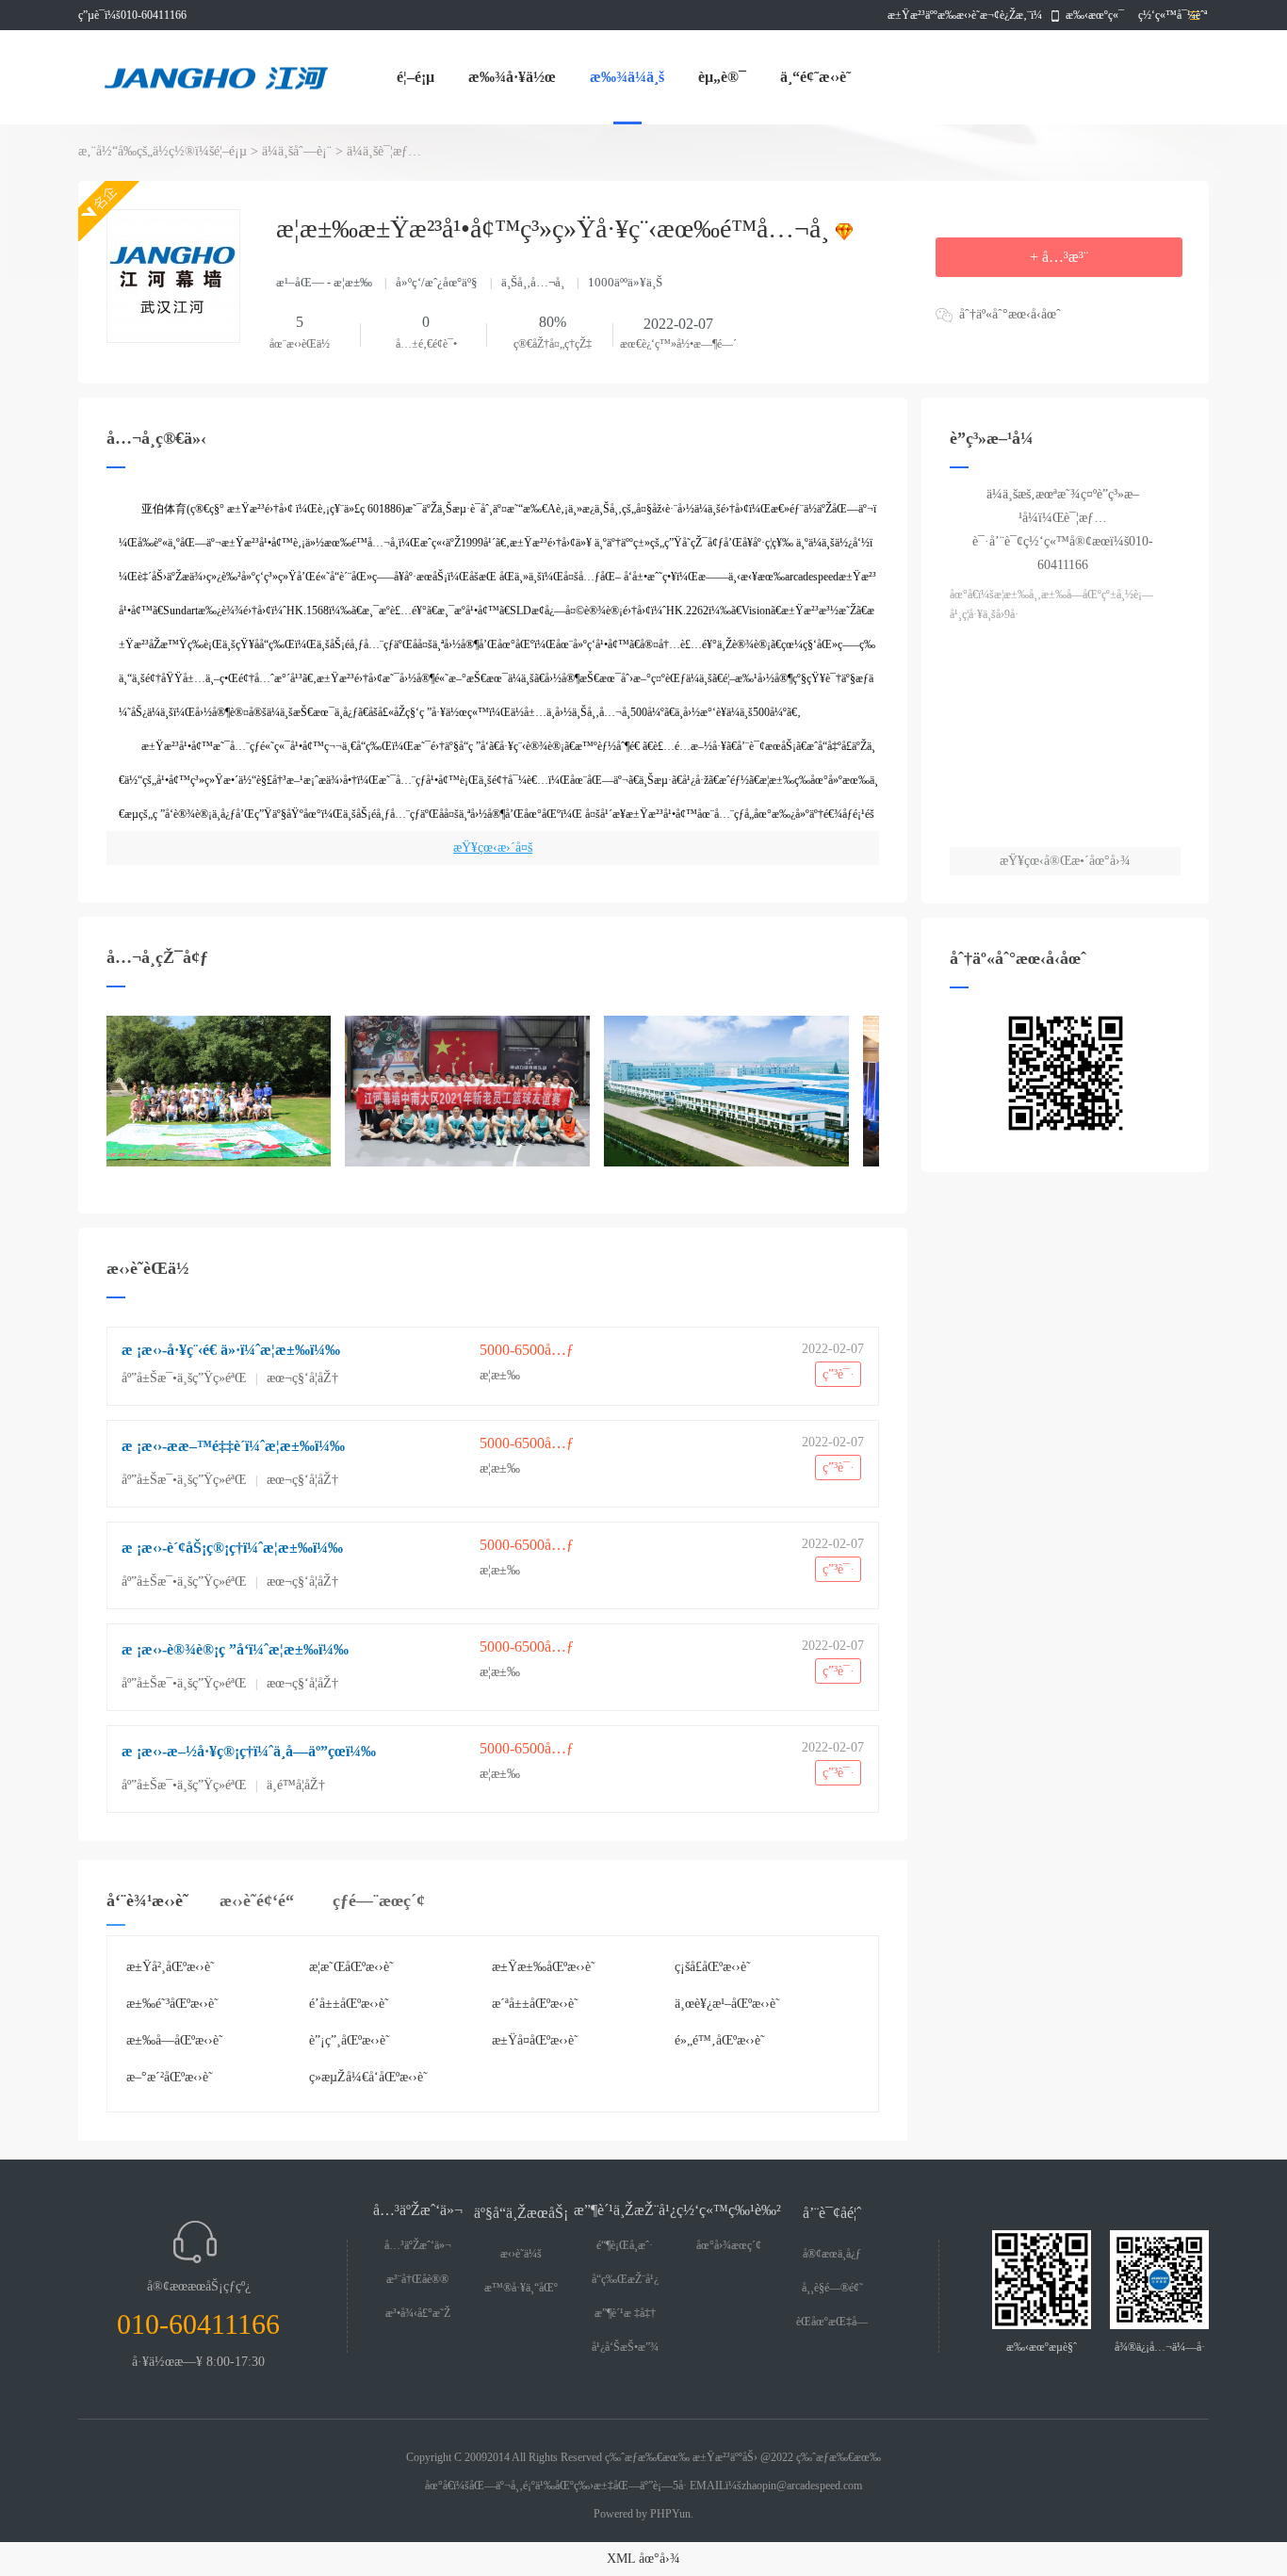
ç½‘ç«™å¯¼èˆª (1171, 15)
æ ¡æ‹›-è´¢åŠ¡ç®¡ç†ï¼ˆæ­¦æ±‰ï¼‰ (232, 1548)
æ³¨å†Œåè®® (417, 2279)
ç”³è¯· (839, 1374)
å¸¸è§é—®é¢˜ (832, 2288)
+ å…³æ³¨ (1059, 257)
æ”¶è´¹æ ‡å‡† (625, 2313)
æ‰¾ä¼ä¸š (627, 77)
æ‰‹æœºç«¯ (1095, 15)
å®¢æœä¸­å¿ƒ (832, 2254)
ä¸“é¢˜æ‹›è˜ (815, 77)
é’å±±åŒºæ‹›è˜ (349, 2004)
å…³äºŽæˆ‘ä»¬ (418, 2245)
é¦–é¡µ (415, 77)
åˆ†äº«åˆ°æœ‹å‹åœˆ (1010, 314)
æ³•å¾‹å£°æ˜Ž (418, 2313)
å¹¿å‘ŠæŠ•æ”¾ (625, 2347)
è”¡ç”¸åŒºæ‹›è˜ (350, 2040)
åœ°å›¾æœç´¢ (729, 2245)
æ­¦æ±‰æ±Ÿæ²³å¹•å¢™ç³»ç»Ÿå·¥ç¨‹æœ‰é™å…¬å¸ (556, 228)
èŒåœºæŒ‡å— (832, 2322)
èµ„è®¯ (722, 77)
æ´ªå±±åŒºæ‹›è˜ (535, 2004)
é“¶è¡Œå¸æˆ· (625, 2245)
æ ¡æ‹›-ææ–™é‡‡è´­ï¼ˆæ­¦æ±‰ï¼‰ (233, 1446)
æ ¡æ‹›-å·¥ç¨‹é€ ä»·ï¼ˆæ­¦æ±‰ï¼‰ (231, 1350)
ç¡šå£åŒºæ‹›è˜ (713, 1967)
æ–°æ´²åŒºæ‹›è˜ (170, 2077)
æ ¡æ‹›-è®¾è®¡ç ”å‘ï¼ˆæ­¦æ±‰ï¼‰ (235, 1649)
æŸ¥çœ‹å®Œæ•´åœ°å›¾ (1065, 861)
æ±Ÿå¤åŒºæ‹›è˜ (535, 2040)
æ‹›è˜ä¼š (521, 2254)
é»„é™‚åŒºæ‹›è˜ (720, 2040)
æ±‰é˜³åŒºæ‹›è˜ (172, 2004)
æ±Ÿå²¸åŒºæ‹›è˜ (171, 1967)
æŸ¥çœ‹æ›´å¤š (493, 848)
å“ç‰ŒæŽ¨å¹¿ (625, 2279)
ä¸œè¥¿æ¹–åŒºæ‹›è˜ (727, 2004)
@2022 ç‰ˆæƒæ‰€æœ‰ (821, 2457)
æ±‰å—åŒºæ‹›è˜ (175, 2040)
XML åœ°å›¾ (643, 2559)
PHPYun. (672, 2514)
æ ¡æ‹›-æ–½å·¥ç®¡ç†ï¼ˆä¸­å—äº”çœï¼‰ (249, 1751)
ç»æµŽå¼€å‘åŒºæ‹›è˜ (368, 2077)
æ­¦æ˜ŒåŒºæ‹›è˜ (351, 1967)
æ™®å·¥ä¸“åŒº (521, 2288)
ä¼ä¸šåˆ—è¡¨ (297, 151)
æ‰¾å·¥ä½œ (512, 77)
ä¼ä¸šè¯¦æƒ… (384, 151)
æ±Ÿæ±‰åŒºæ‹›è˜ (544, 1967)
